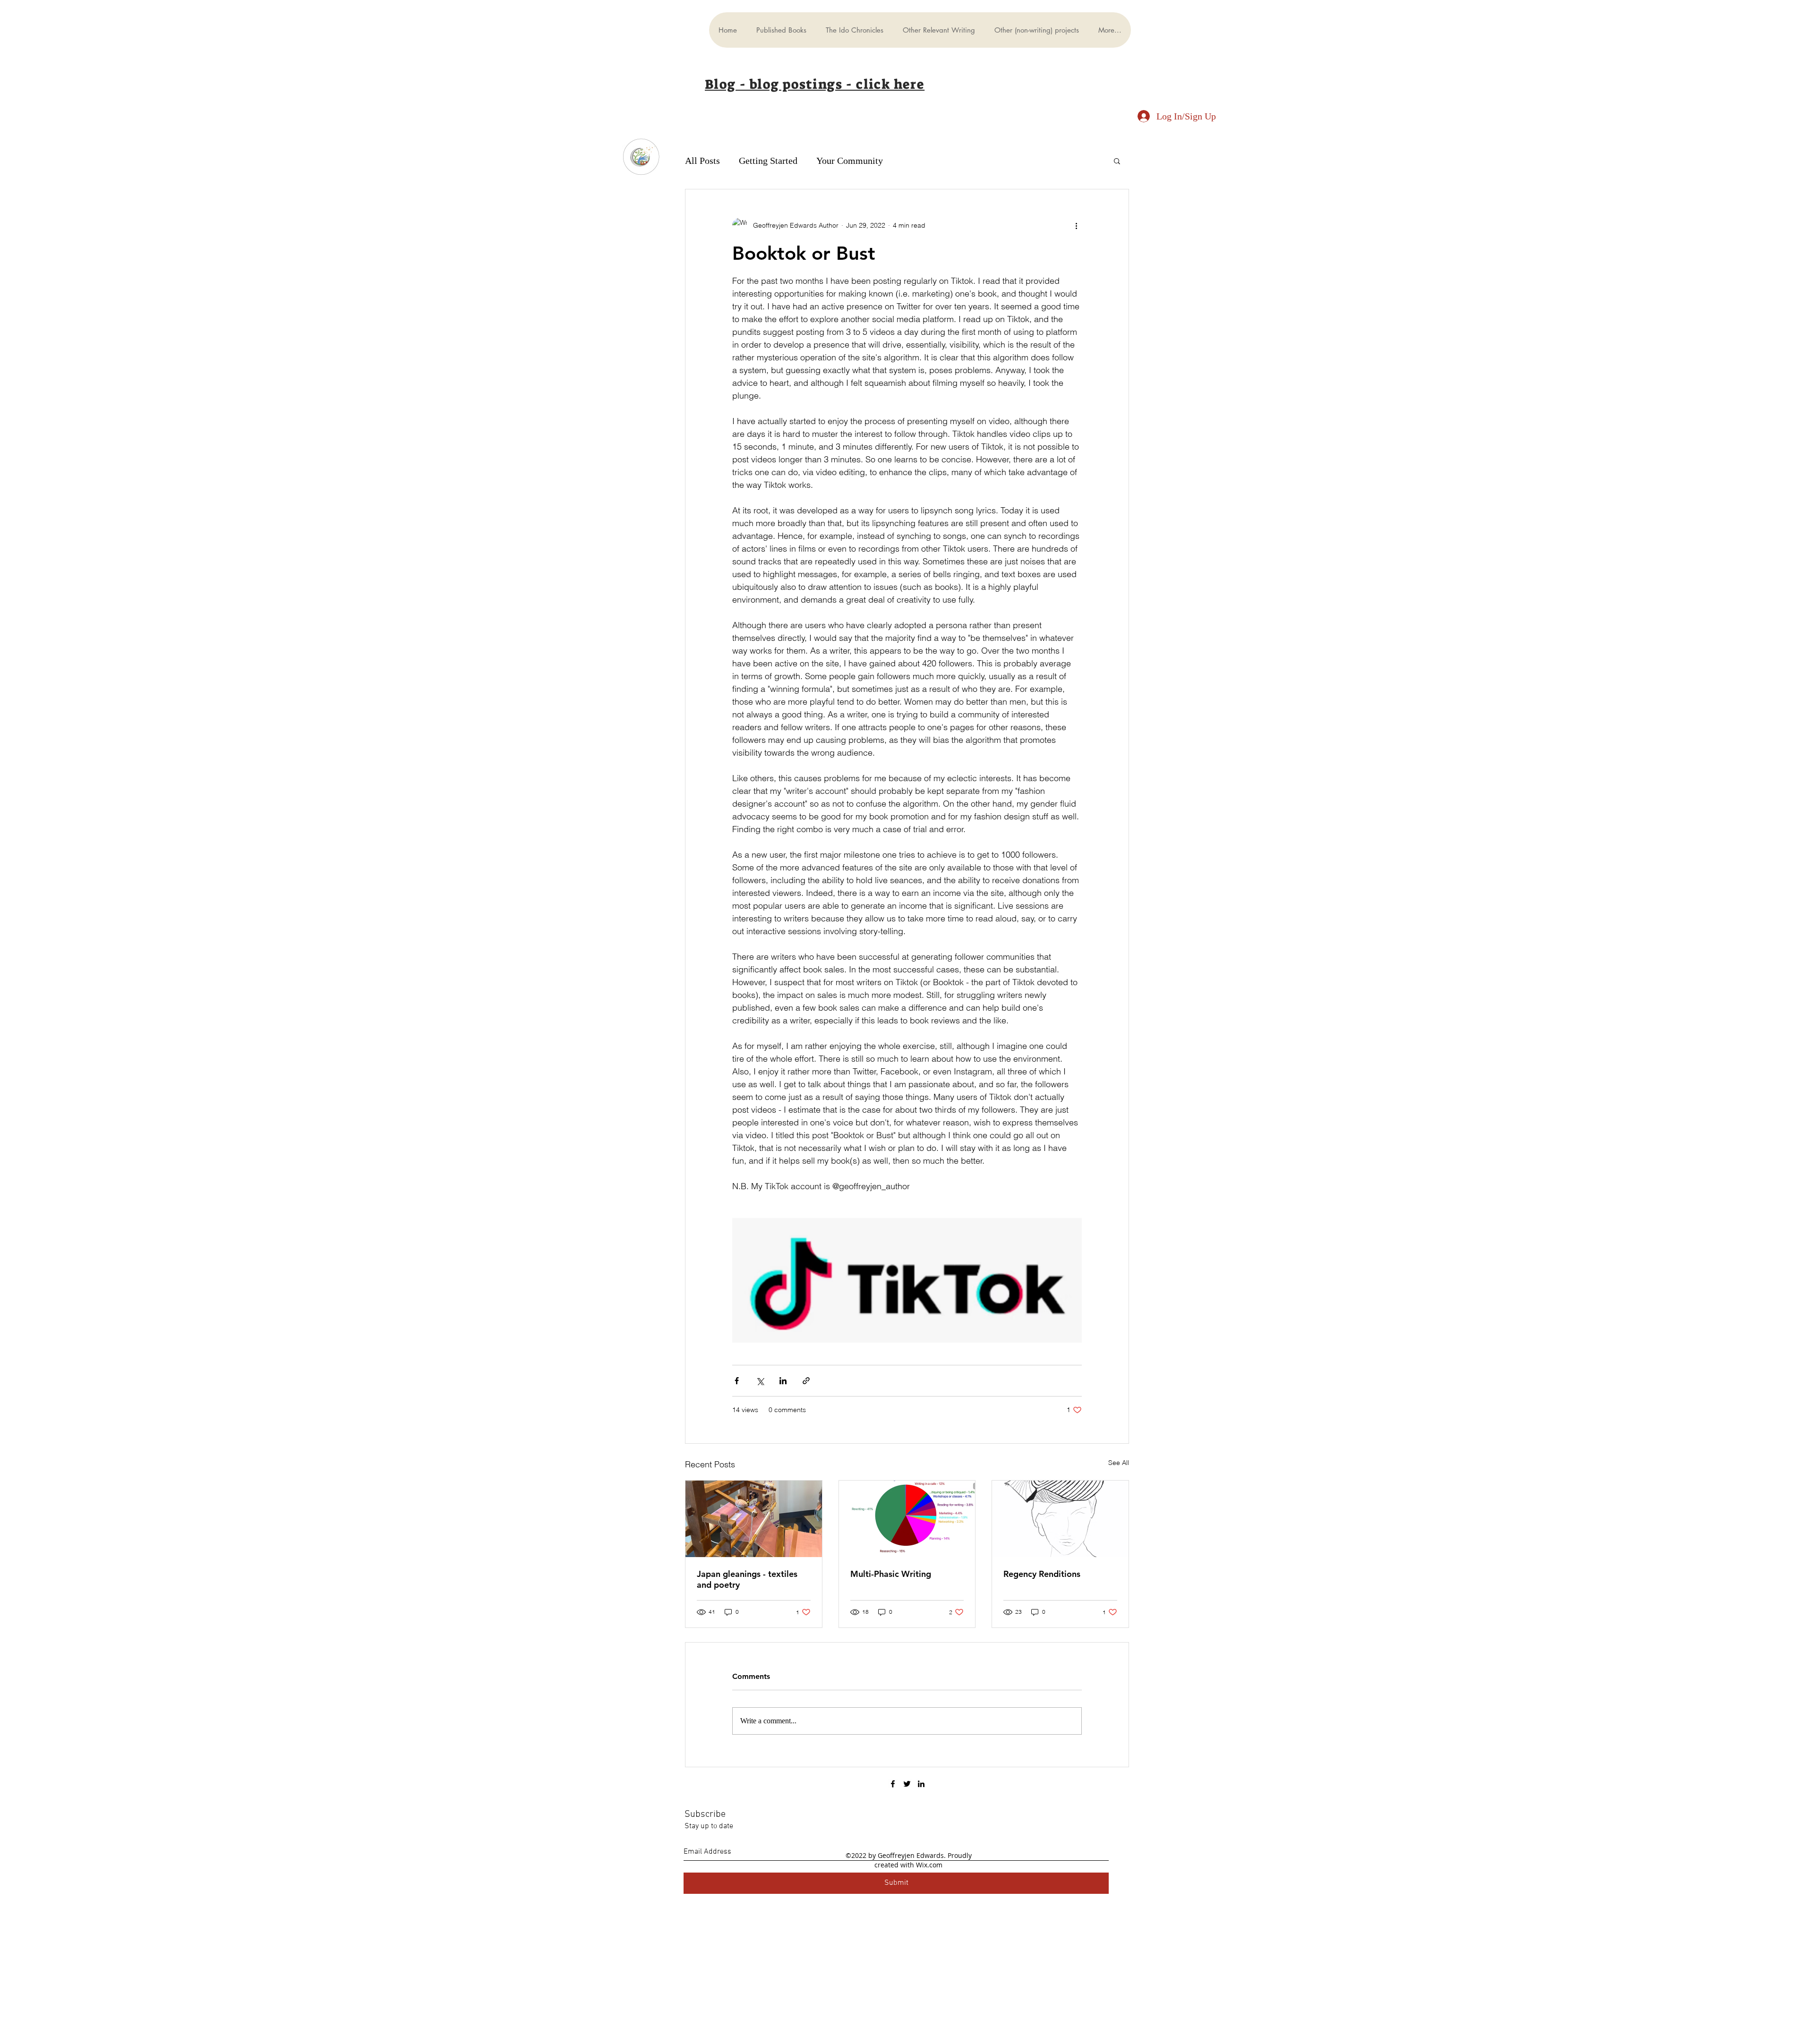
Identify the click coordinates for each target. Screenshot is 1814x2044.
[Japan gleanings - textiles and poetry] (754, 1519)
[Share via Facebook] (737, 1381)
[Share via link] (806, 1381)
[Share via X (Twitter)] (760, 1381)
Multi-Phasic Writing (891, 1574)
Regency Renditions (1042, 1574)
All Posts (702, 161)
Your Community (850, 161)
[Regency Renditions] (1060, 1519)
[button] (1117, 161)
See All (1119, 1463)
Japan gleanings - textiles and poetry (747, 1579)
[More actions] (1076, 225)
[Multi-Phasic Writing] (907, 1519)
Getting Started (768, 161)
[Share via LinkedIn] (783, 1381)
